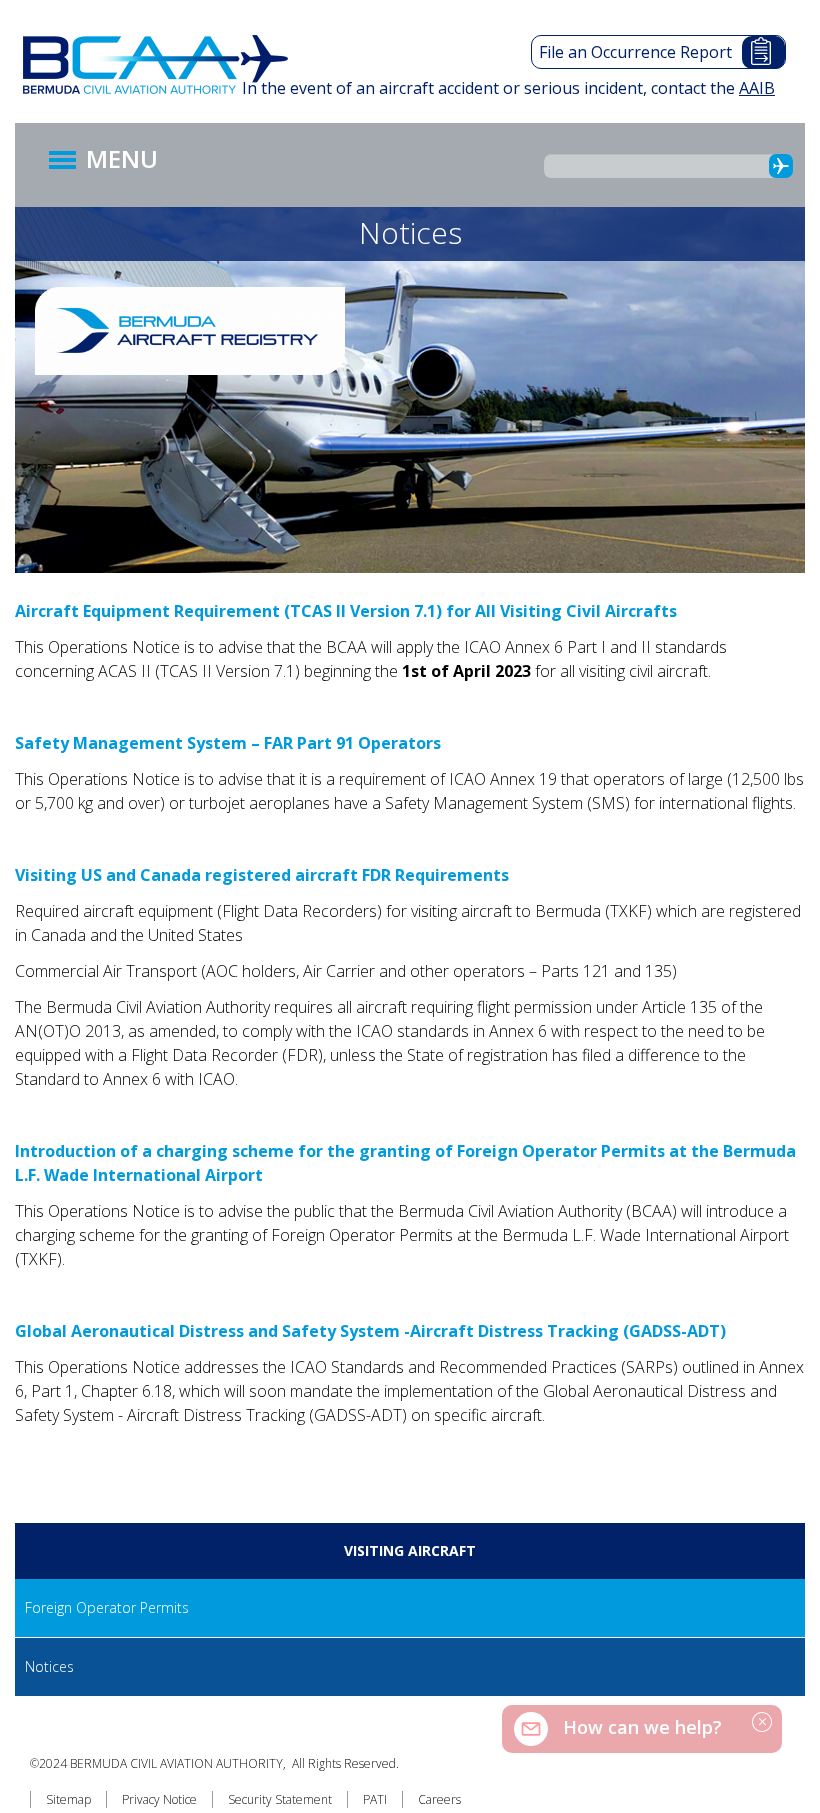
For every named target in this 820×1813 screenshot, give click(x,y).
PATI (375, 1799)
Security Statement (280, 1799)
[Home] (165, 64)
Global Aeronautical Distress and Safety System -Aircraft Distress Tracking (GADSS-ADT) (370, 1331)
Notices (49, 1666)
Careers (439, 1799)
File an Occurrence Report (635, 52)
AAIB (757, 88)
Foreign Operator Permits (107, 1607)
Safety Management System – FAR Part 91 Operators (228, 743)
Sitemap (68, 1799)
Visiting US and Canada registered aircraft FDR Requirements (262, 875)
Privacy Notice (159, 1799)
